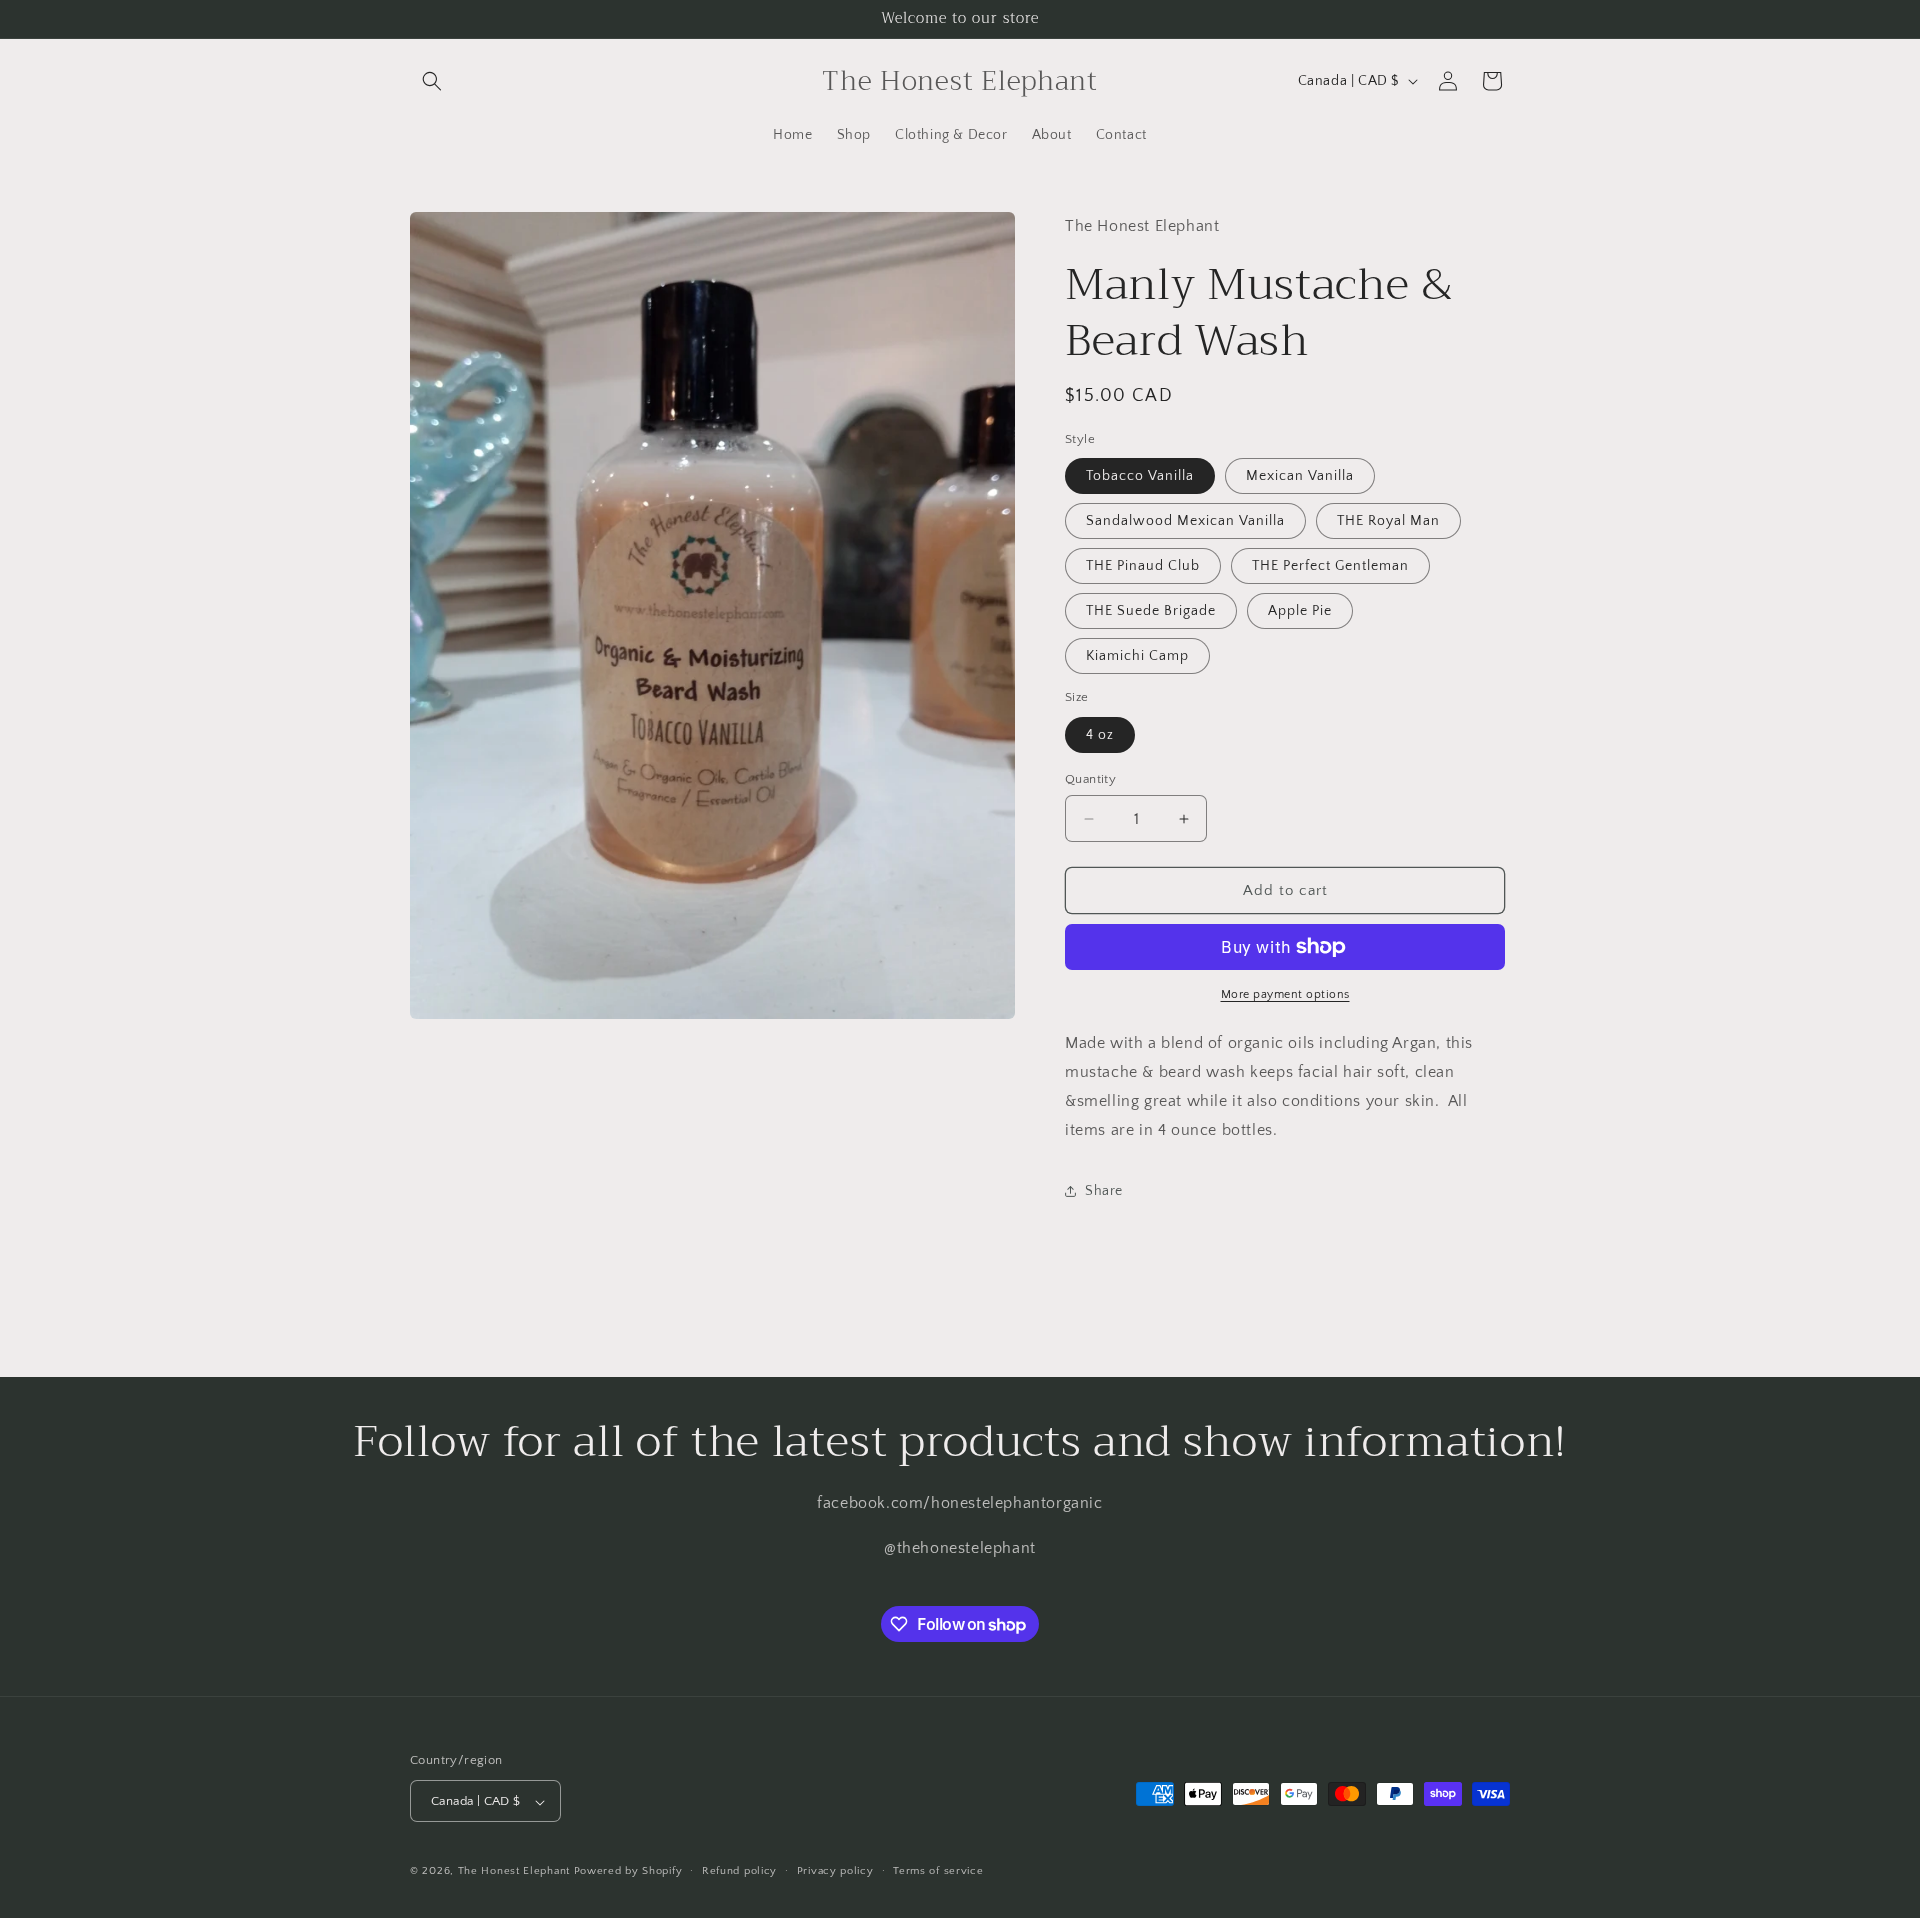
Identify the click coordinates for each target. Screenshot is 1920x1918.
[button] (432, 81)
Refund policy (739, 1871)
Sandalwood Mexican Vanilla (1185, 521)
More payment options (1285, 994)
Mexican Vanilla (1300, 476)
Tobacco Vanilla (1140, 476)
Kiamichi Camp (1137, 656)
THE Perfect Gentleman (1330, 566)
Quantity (1090, 779)
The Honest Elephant (514, 1872)
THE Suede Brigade (1151, 611)
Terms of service (938, 1871)
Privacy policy (835, 1871)
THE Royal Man (1388, 521)
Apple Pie (1300, 611)
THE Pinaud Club (1143, 566)
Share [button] (1104, 1191)
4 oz (1100, 735)
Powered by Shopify (628, 1872)
